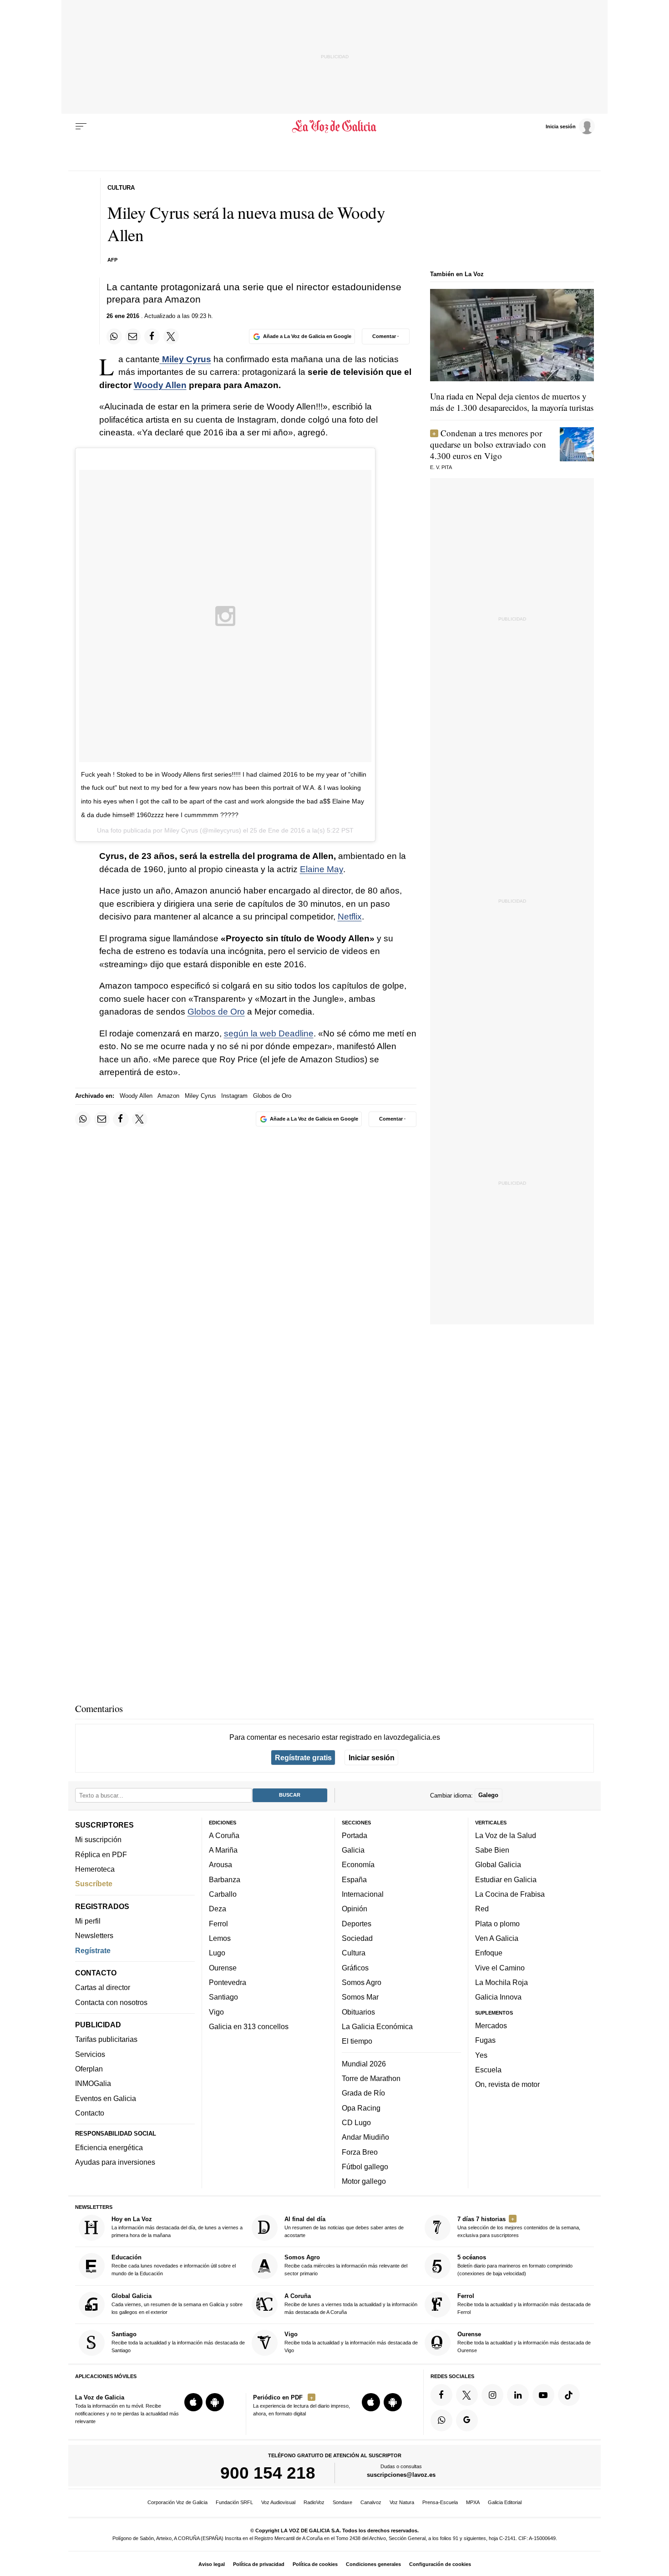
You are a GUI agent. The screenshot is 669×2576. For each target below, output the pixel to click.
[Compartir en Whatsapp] (114, 336)
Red (482, 1909)
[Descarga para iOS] (193, 2402)
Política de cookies (315, 2564)
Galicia (353, 1850)
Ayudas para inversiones (115, 2162)
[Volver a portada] (335, 126)
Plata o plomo (497, 1923)
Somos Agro (362, 1982)
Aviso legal (212, 2564)
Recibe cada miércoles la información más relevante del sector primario (346, 2265)
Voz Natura (402, 2502)
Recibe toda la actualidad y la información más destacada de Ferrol (524, 2303)
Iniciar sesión (372, 1758)
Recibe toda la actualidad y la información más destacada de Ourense (524, 2342)
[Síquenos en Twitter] (467, 2394)
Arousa (220, 1864)
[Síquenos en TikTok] (569, 2394)
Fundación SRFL (234, 2502)
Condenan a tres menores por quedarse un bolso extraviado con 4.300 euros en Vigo (488, 444)
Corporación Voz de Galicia (177, 2502)
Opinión (355, 1909)
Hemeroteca (95, 1869)
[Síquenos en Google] (467, 2420)
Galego (488, 1795)
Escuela (488, 2069)
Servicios (90, 2054)
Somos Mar (360, 1997)
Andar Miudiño (365, 2137)
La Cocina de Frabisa (510, 1894)
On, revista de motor (507, 2084)
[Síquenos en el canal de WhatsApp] (441, 2420)
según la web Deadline (269, 1033)
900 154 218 (268, 2473)
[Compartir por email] (133, 336)
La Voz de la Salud (506, 1835)
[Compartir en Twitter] (171, 336)
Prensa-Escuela (440, 2502)
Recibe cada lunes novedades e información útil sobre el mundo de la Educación (174, 2265)
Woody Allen (160, 385)
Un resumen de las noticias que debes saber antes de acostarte (344, 2227)
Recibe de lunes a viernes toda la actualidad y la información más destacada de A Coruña (351, 2303)
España (354, 1879)
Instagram (234, 1096)
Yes (481, 2055)
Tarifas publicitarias (106, 2039)
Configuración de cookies (440, 2564)
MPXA (473, 2502)
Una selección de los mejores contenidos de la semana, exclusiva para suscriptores (519, 2227)
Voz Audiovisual (278, 2502)
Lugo (217, 1953)
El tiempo (357, 2041)
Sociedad (357, 1938)
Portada (355, 1835)
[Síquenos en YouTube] (543, 2394)
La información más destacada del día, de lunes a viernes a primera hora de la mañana (177, 2227)
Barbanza (225, 1879)
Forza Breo (360, 2152)
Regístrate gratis (303, 1758)
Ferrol (218, 1923)
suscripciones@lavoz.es (401, 2475)
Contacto (90, 2113)
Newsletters (94, 1935)
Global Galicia (498, 1864)
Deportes (357, 1923)
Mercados (491, 2025)
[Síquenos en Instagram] (492, 2394)
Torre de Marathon (371, 2078)
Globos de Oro (216, 1012)
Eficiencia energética (109, 2147)
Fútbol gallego (365, 2166)
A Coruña (224, 1835)
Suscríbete (94, 1884)
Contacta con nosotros (111, 2002)
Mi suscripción (98, 1839)
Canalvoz (371, 2502)
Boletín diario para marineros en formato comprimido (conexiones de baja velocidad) (515, 2265)
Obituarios (358, 2011)
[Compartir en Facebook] (152, 336)
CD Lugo (356, 2122)
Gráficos (355, 1967)
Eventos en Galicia (106, 2098)
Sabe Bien (492, 1850)
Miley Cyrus (200, 1096)
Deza (218, 1909)
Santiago (223, 1997)
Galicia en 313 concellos (249, 2026)
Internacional (363, 1894)
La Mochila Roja (502, 1982)
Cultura (354, 1953)
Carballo (223, 1894)
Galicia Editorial (505, 2502)
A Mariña (223, 1850)
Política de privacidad (259, 2564)
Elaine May (322, 869)
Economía (358, 1864)
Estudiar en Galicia (506, 1879)
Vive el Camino (500, 1967)
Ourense (223, 1967)
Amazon (168, 1096)
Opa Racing (361, 2107)
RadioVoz (314, 2502)
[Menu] (81, 126)
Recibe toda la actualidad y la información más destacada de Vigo (351, 2342)
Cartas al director (103, 1987)
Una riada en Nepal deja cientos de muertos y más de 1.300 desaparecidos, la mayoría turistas (512, 402)
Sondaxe (342, 2502)
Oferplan (89, 2069)
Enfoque (489, 1953)
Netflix (350, 917)
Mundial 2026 (364, 2063)
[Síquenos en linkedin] (518, 2394)
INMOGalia (93, 2083)
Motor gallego (364, 2181)
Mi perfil (88, 1921)
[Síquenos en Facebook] (441, 2394)
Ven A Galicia (497, 1938)
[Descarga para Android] (215, 2402)
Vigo (216, 2011)
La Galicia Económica (377, 2026)
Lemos (220, 1938)
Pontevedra (228, 1982)
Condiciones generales (373, 2564)
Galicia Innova (498, 1997)
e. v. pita (441, 467)
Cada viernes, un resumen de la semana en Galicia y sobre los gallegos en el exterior (177, 2303)
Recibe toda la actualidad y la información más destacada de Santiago (178, 2342)
